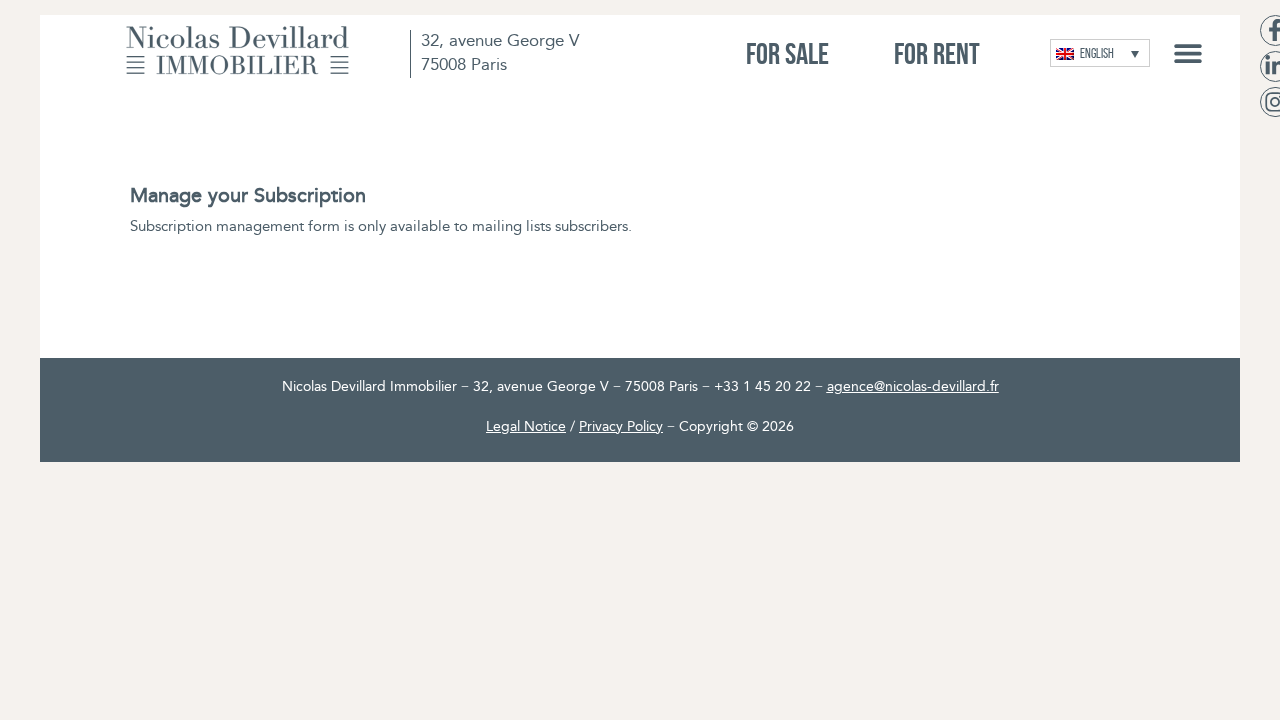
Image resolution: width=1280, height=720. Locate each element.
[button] (1187, 52)
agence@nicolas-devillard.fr (913, 387)
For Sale (787, 53)
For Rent (937, 53)
